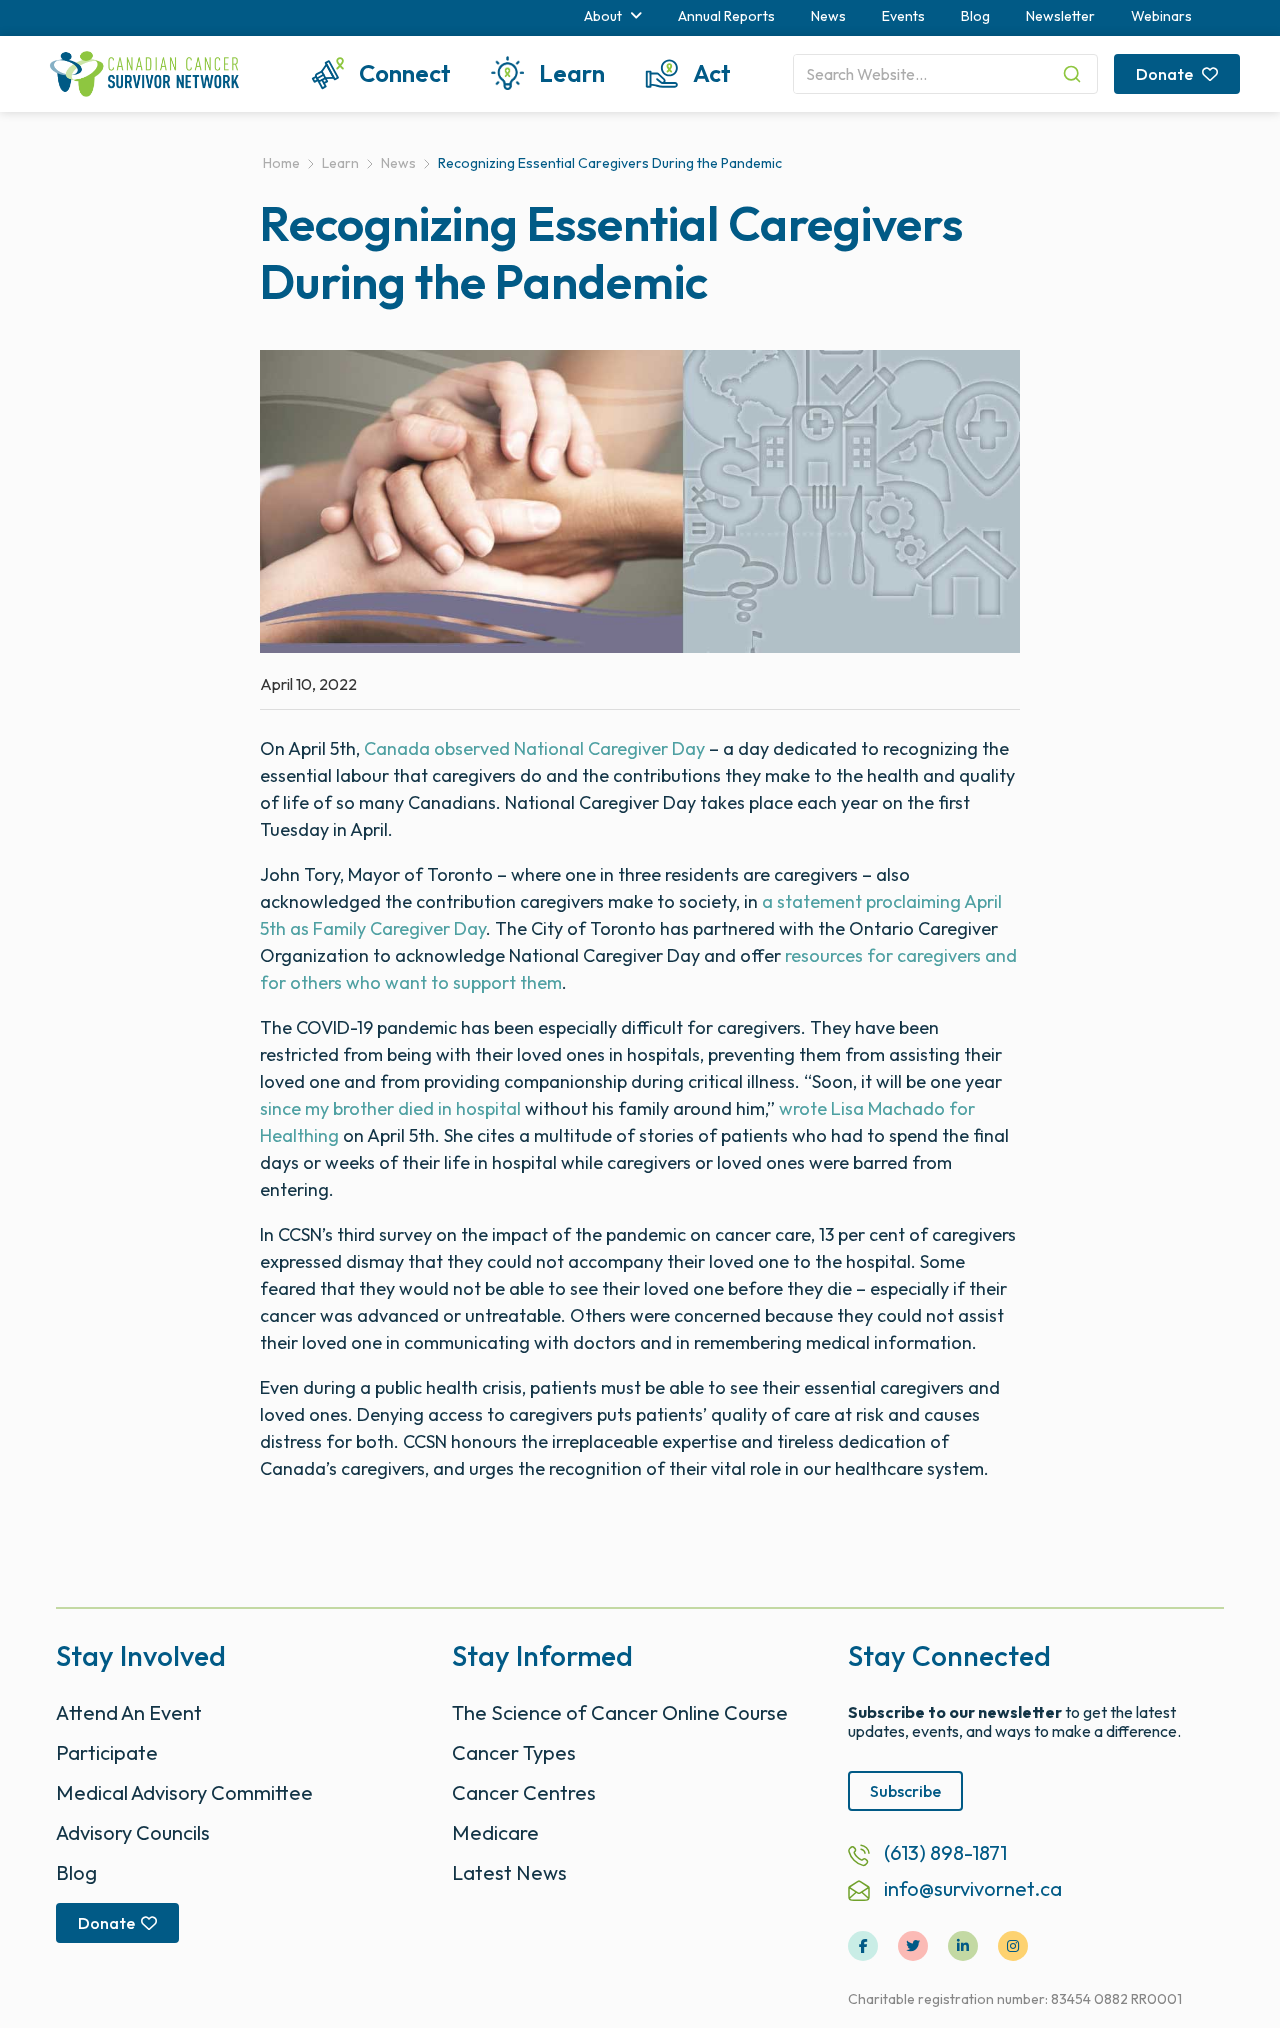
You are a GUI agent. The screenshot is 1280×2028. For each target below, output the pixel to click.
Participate (107, 1752)
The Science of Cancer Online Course (620, 1712)
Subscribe (905, 1791)
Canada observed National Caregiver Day (534, 748)
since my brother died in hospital (390, 1108)
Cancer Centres (524, 1792)
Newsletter (1060, 16)
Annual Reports (726, 16)
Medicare (495, 1832)
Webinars (1161, 16)
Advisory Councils (133, 1832)
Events (903, 16)
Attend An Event (129, 1712)
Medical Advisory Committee (184, 1792)
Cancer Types (514, 1752)
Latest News (509, 1872)
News (828, 16)
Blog (975, 16)
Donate (1166, 74)
